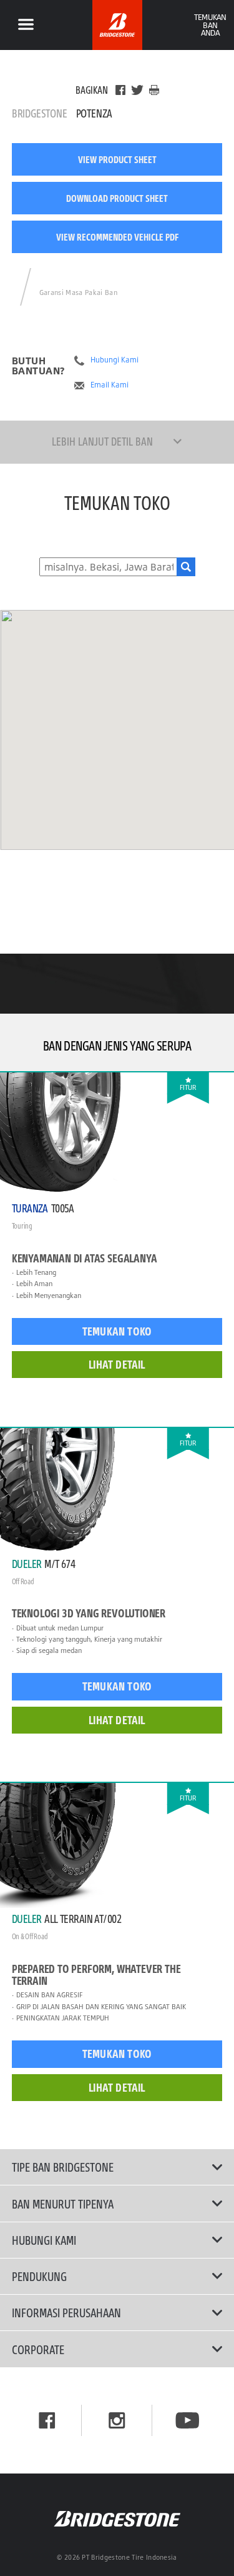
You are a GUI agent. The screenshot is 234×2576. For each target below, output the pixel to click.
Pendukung (39, 2276)
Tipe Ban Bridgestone (63, 2167)
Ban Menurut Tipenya (63, 2204)
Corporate (38, 2349)
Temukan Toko (117, 1331)
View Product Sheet (117, 159)
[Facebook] (120, 90)
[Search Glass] (186, 567)
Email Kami (110, 385)
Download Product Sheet (117, 198)
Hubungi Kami (115, 360)
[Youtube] (188, 2420)
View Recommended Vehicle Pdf (117, 237)
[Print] (154, 90)
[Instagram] (117, 2420)
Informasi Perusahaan (66, 2312)
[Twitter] (137, 90)
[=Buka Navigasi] (26, 25)
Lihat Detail (117, 1364)
